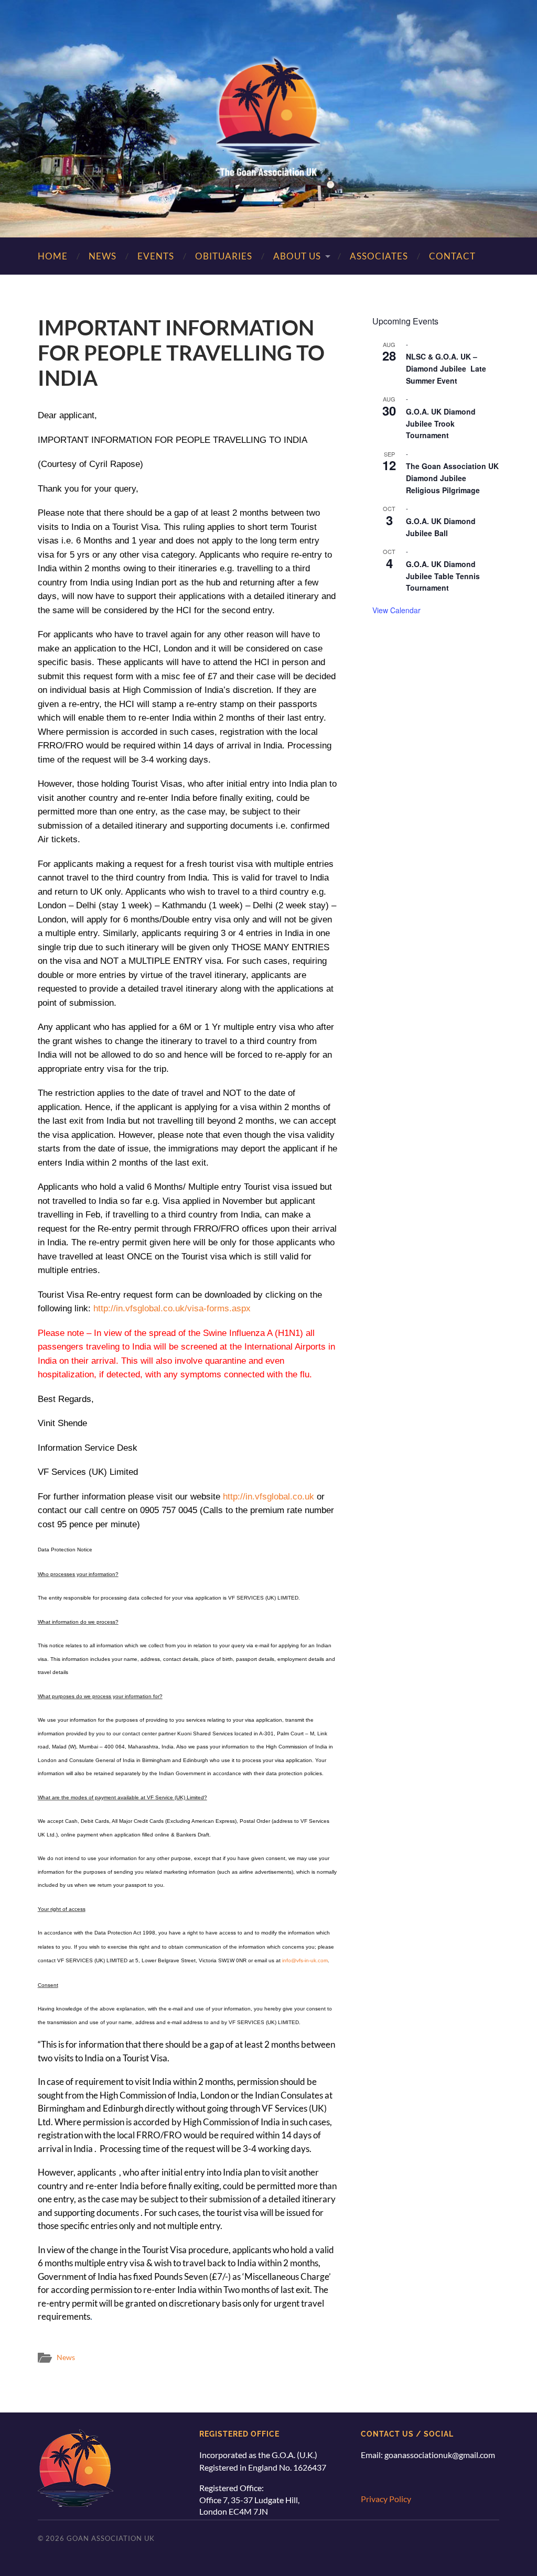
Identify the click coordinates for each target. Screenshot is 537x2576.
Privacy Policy (386, 2499)
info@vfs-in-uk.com (305, 1960)
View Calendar (396, 610)
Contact (452, 256)
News (103, 256)
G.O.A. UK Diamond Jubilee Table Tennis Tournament (443, 576)
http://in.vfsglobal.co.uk (268, 1497)
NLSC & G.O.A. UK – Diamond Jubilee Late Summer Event (446, 368)
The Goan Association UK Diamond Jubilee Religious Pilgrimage (452, 478)
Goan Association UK (111, 2538)
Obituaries (224, 256)
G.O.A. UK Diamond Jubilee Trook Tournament (441, 423)
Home (53, 256)
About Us (297, 256)
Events (156, 256)
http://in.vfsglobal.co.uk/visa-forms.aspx (172, 1308)
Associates (379, 256)
